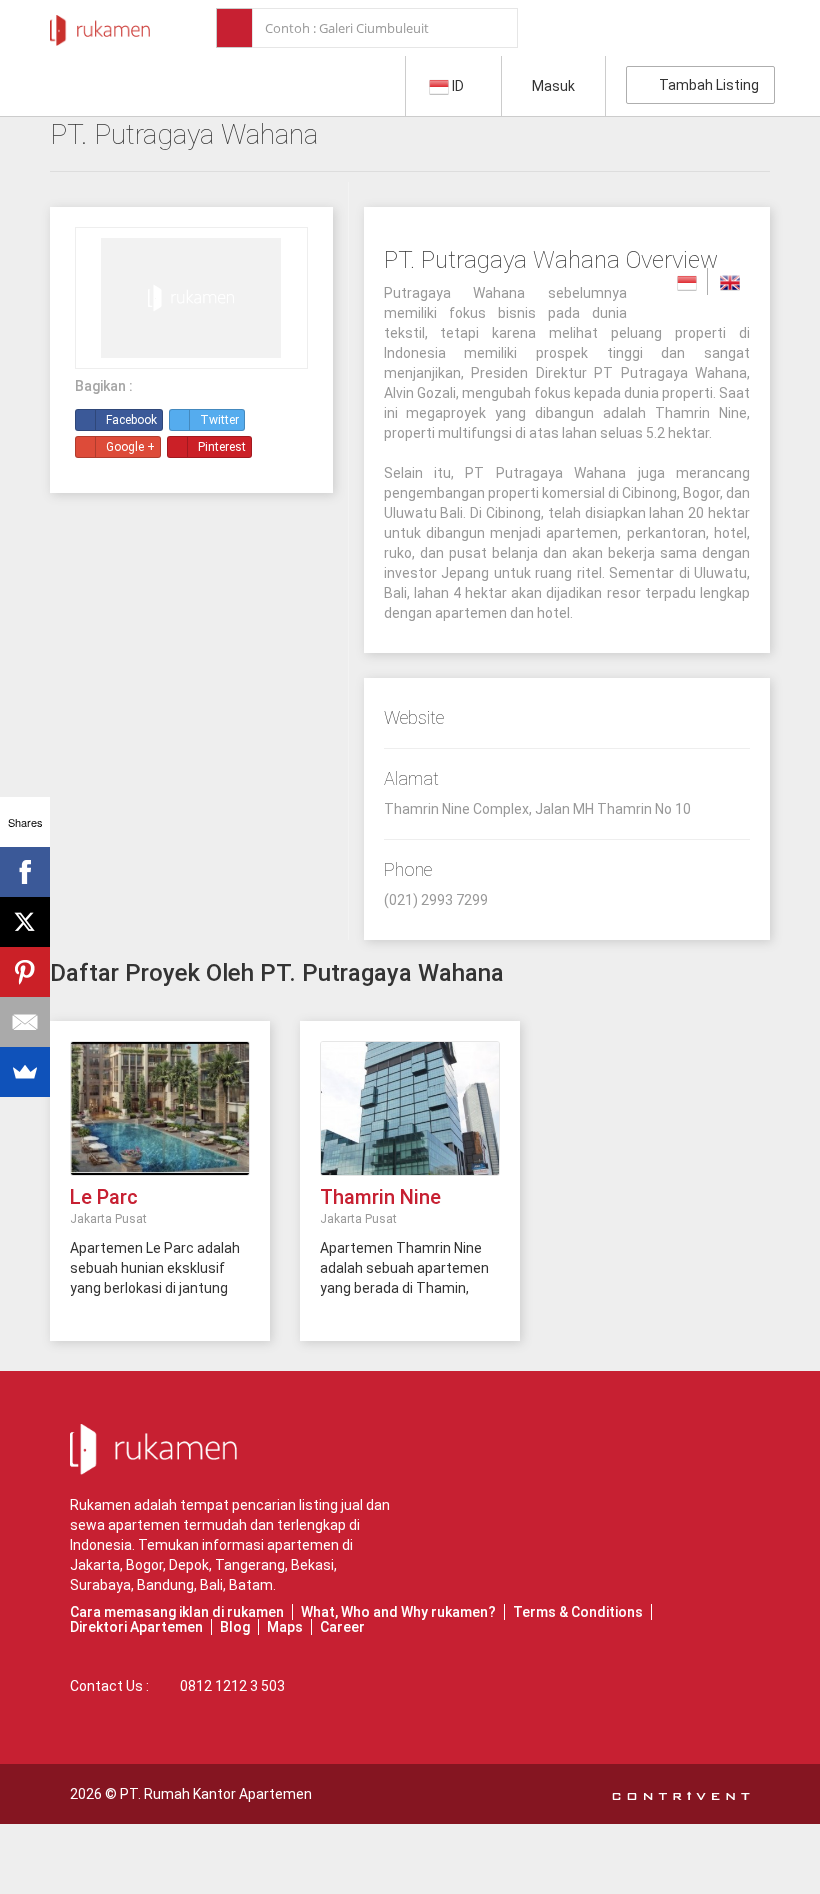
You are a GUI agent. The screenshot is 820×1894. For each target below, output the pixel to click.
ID (458, 86)
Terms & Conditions (578, 1612)
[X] (25, 922)
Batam (251, 1585)
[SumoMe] (25, 1072)
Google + (130, 447)
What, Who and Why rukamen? (398, 1612)
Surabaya (100, 1585)
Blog (235, 1627)
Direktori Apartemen (136, 1627)
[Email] (25, 1022)
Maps (285, 1627)
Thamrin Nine (380, 1197)
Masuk (553, 86)
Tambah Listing (706, 85)
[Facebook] (25, 872)
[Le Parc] (160, 1107)
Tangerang (250, 1565)
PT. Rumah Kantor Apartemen (216, 1794)
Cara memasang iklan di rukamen (177, 1612)
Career (342, 1627)
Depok (189, 1565)
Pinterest (222, 447)
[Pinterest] (25, 972)
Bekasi (312, 1565)
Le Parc (104, 1197)
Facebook (131, 420)
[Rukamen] (100, 25)
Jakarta (95, 1565)
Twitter (219, 420)
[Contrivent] (681, 1794)
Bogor (144, 1565)
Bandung (165, 1585)
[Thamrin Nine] (410, 1107)
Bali (211, 1585)
